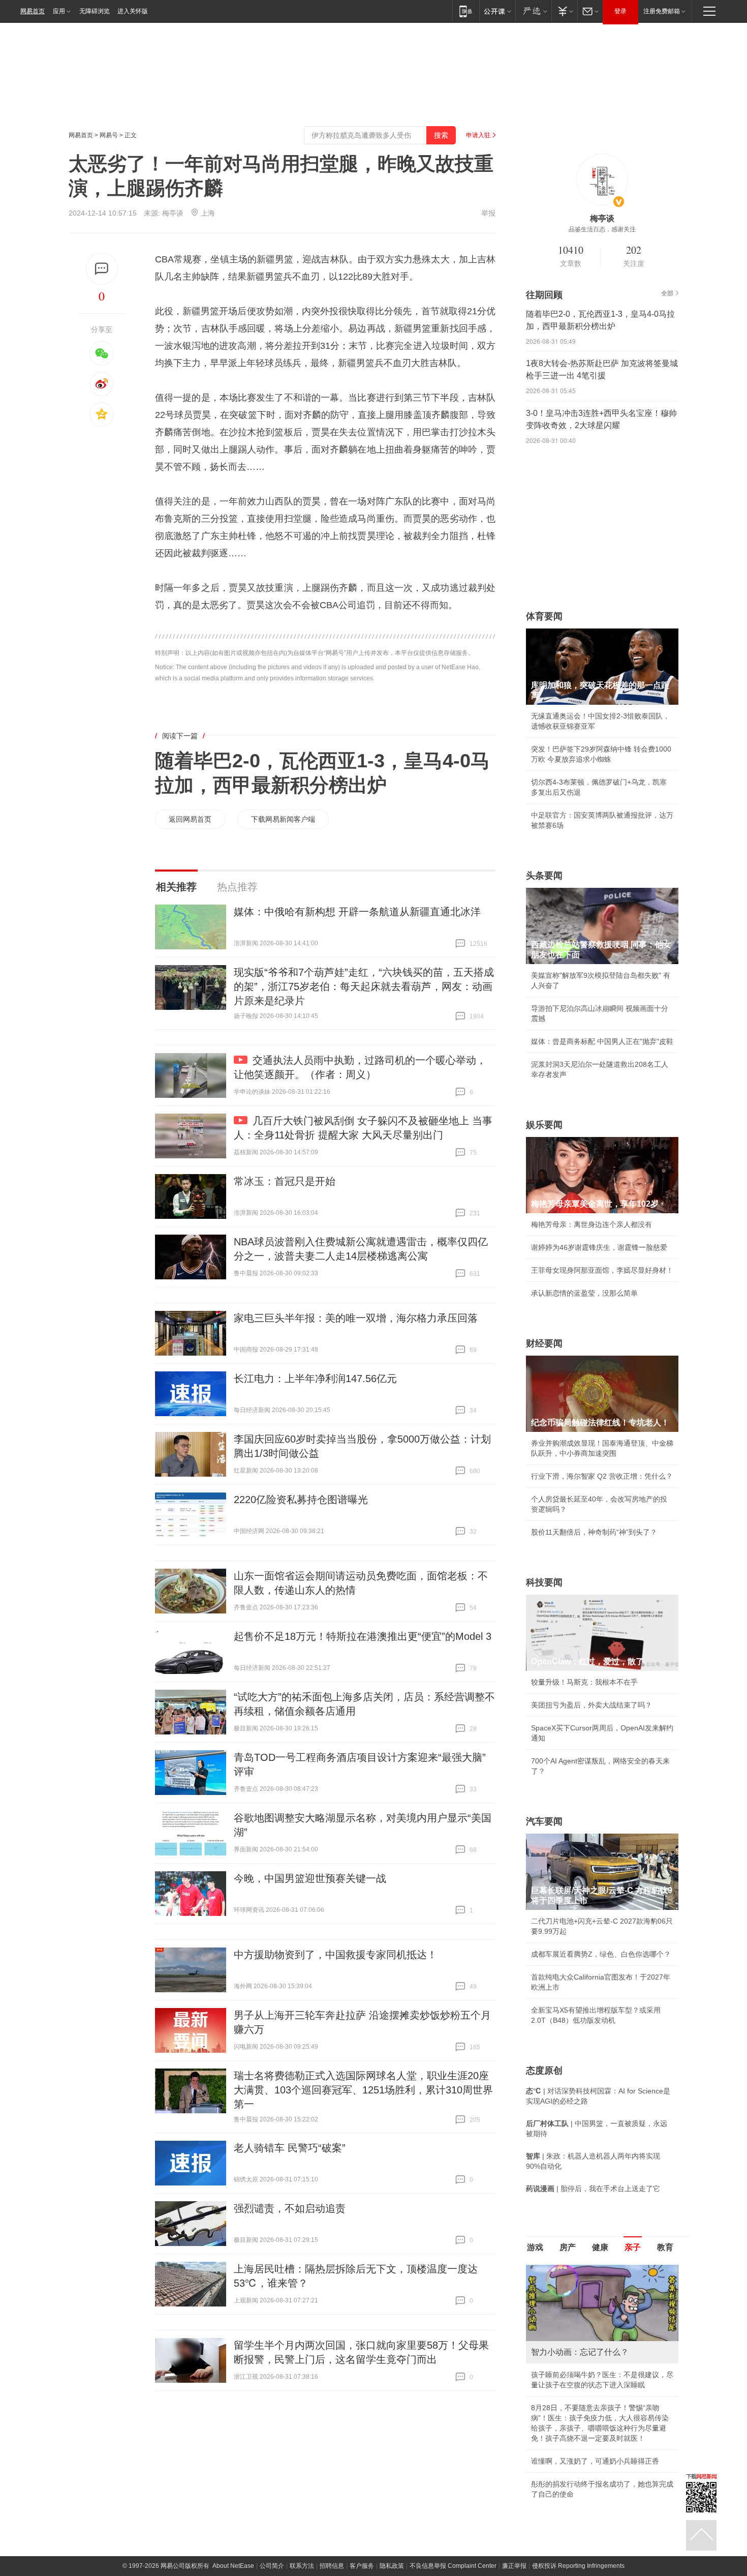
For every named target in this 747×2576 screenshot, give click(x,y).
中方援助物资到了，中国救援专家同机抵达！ (335, 1955)
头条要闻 (544, 876)
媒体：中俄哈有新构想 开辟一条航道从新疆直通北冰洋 (357, 912)
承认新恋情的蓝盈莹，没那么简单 (584, 1293)
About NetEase (233, 2566)
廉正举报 (514, 2566)
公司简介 (272, 2566)
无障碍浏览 (95, 11)
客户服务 (362, 2566)
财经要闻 (544, 1343)
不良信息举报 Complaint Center (453, 2566)
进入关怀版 (133, 11)
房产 (568, 2247)
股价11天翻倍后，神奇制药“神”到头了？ (594, 1532)
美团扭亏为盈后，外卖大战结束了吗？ (592, 1705)
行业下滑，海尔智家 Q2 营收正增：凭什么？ (602, 1476)
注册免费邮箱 (662, 11)
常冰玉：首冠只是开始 (285, 1181)
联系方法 (302, 2566)
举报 (488, 213)
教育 (665, 2247)
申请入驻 (478, 135)
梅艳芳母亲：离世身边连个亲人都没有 (592, 1224)
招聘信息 (332, 2566)
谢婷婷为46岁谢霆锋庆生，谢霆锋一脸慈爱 (599, 1247)
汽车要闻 (544, 1821)
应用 (59, 11)
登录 (620, 11)
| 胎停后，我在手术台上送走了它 (593, 2189)
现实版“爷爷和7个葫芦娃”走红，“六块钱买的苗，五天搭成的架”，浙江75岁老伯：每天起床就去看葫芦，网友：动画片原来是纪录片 (364, 986)
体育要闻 (544, 616)
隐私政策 (392, 2566)
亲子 (633, 2247)
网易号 (109, 135)
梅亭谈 (173, 213)
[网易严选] (533, 11)
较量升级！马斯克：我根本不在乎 (584, 1682)
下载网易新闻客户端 (283, 819)
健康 (600, 2247)
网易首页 (33, 11)
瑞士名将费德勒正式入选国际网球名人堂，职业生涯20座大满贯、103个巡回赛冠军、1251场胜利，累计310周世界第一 (363, 2090)
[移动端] (466, 11)
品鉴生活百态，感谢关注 (602, 229)
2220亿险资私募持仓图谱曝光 (301, 1500)
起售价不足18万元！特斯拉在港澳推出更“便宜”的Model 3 (363, 1636)
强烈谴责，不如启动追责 (290, 2208)
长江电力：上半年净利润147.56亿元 (315, 1379)
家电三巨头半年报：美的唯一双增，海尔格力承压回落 (356, 1318)
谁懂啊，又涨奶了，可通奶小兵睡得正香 (595, 2461)
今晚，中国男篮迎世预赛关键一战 (310, 1878)
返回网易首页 (190, 819)
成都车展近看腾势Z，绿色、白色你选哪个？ (601, 1954)
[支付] (564, 11)
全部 (667, 293)
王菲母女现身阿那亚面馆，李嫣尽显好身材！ (602, 1270)
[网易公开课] (497, 11)
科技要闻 (544, 1582)
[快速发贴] (102, 269)
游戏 (535, 2247)
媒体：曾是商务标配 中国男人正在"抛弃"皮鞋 (602, 1041)
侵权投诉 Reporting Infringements (578, 2566)
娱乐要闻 (544, 1125)
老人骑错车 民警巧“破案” (290, 2148)
